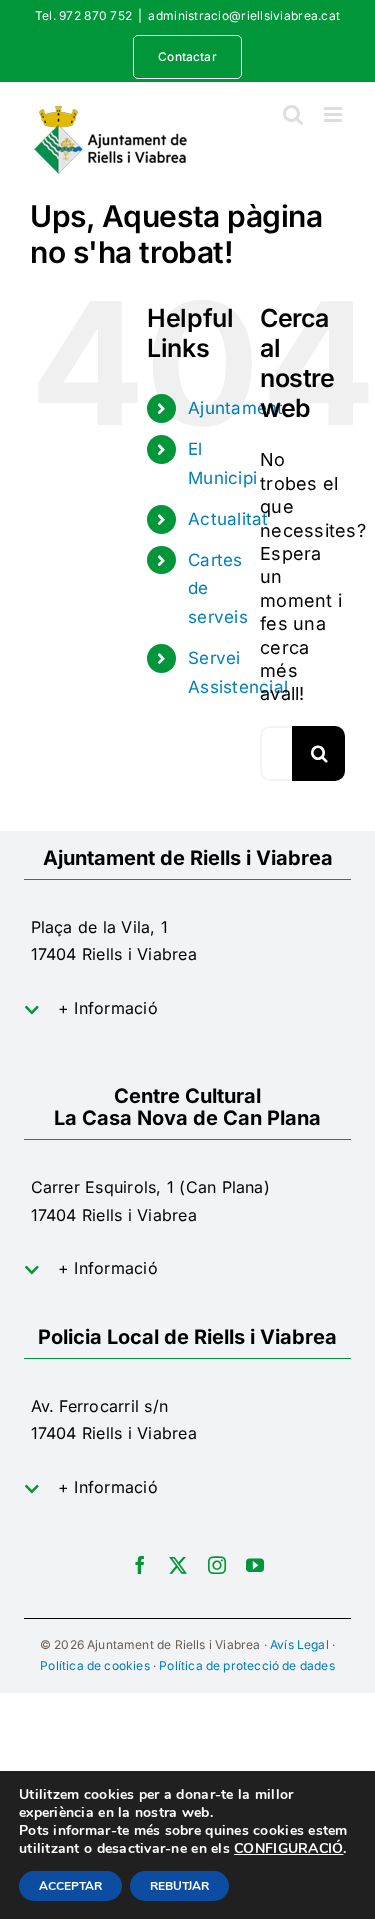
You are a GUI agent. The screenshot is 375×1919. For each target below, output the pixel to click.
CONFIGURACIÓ (288, 1849)
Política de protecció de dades (246, 1665)
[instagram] (217, 1565)
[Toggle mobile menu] (334, 114)
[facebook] (140, 1565)
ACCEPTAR (70, 1886)
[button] (187, 1009)
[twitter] (178, 1565)
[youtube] (255, 1565)
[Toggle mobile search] (293, 114)
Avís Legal (299, 1644)
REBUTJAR (179, 1886)
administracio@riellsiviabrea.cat (244, 15)
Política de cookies (94, 1665)
